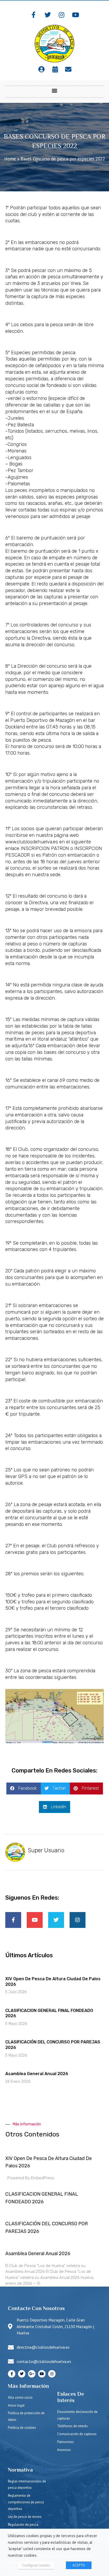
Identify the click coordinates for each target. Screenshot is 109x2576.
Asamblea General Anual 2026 (37, 2074)
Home (10, 159)
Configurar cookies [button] (36, 2565)
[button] (55, 90)
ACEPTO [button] (79, 2565)
